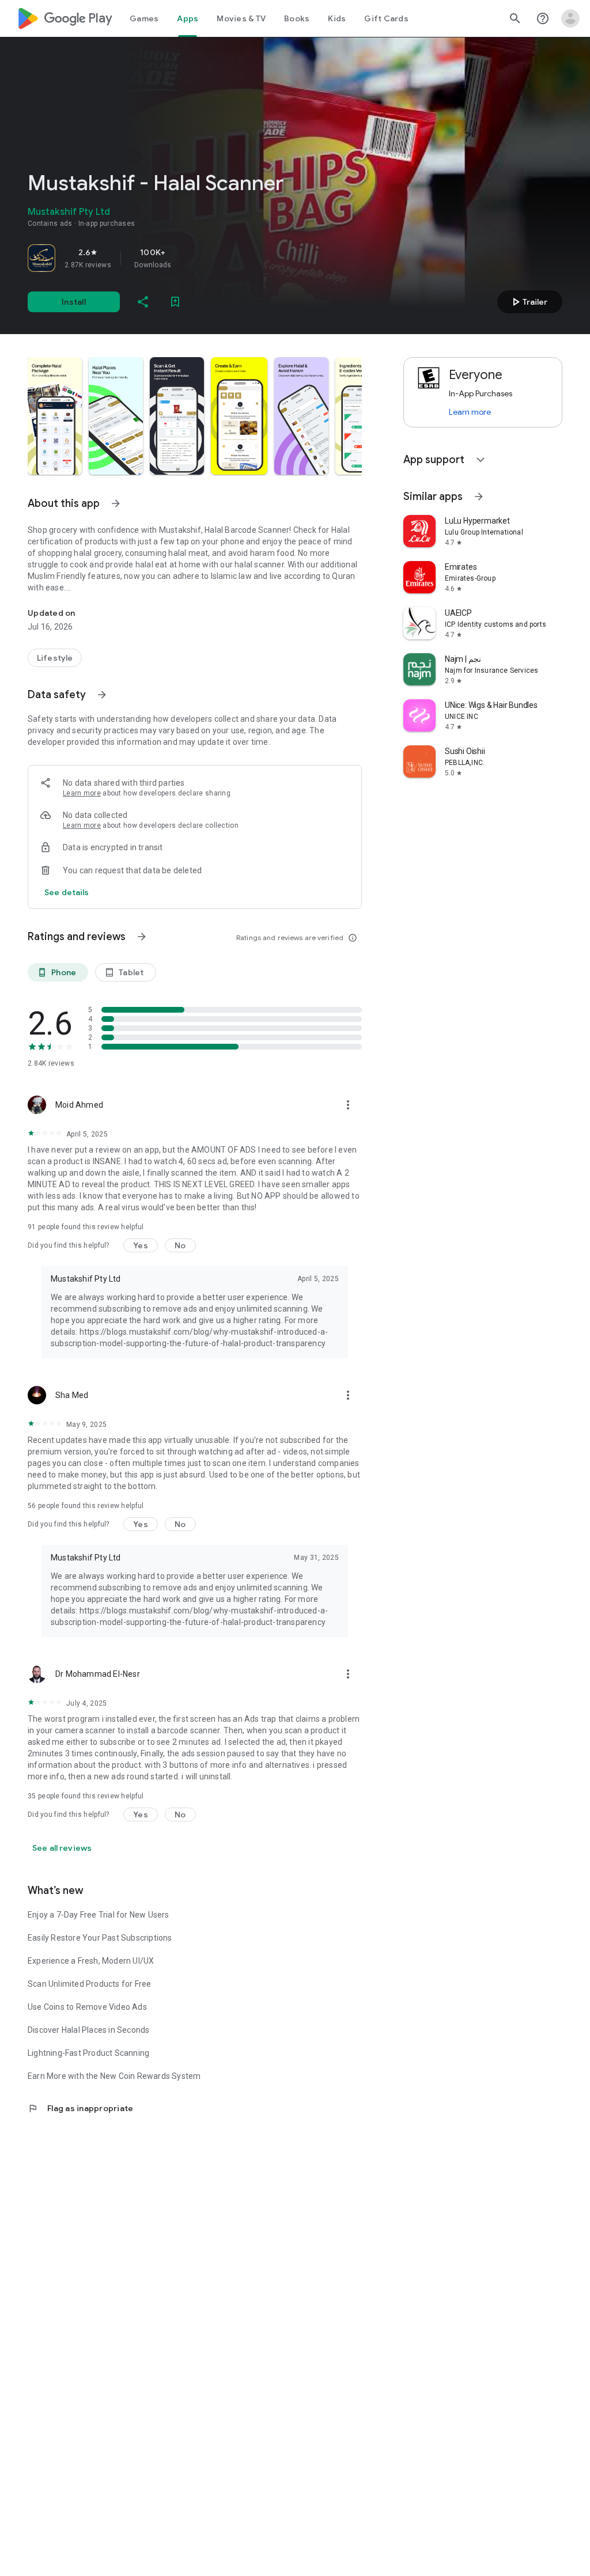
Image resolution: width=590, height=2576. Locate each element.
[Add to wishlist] (175, 302)
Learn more (82, 793)
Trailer (528, 302)
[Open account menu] (570, 18)
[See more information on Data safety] (102, 695)
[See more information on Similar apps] (479, 497)
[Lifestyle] (55, 658)
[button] (55, 416)
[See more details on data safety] (67, 892)
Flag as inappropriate (80, 2108)
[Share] (143, 302)
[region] (189, 258)
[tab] (144, 18)
